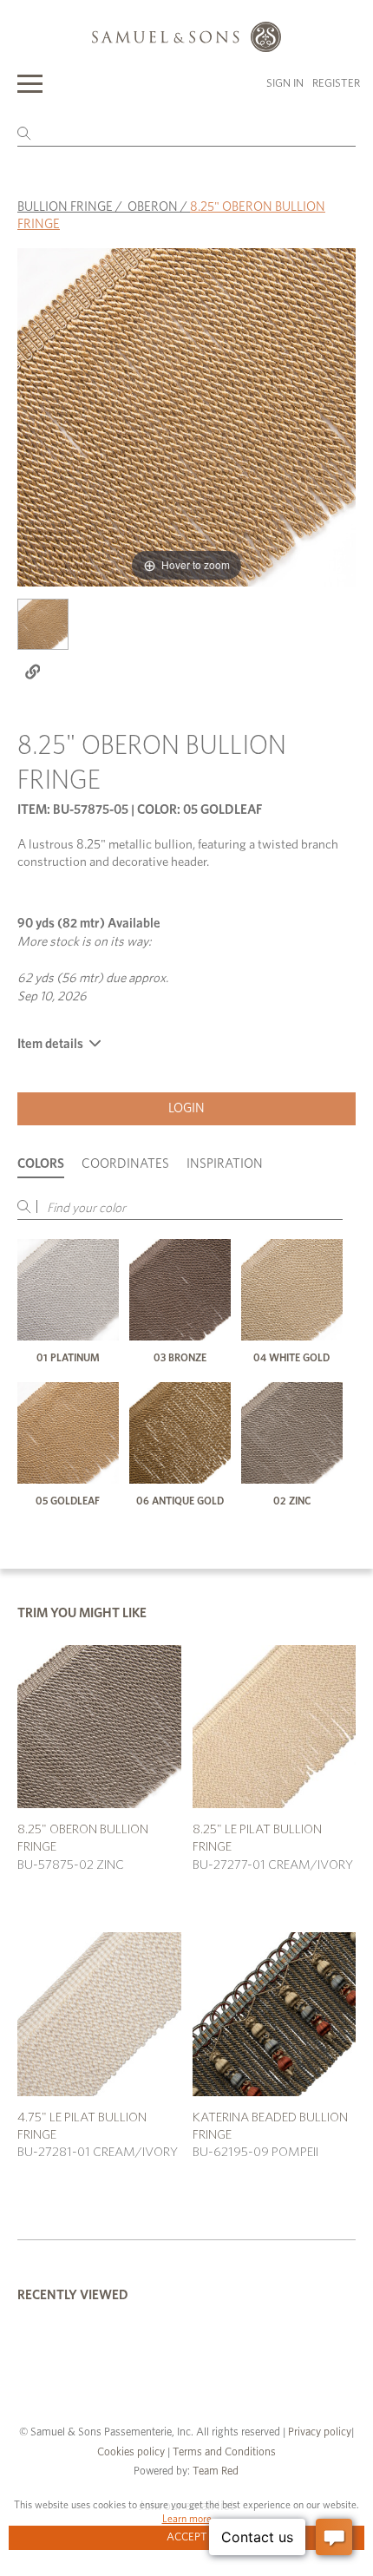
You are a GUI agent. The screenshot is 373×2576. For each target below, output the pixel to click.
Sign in (285, 84)
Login (186, 1108)
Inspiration (225, 1164)
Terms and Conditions (223, 2452)
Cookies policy (131, 2452)
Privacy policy (320, 2432)
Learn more (187, 2519)
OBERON (153, 207)
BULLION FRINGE (65, 207)
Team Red (216, 2471)
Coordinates (125, 1164)
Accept (187, 2537)
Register (336, 84)
